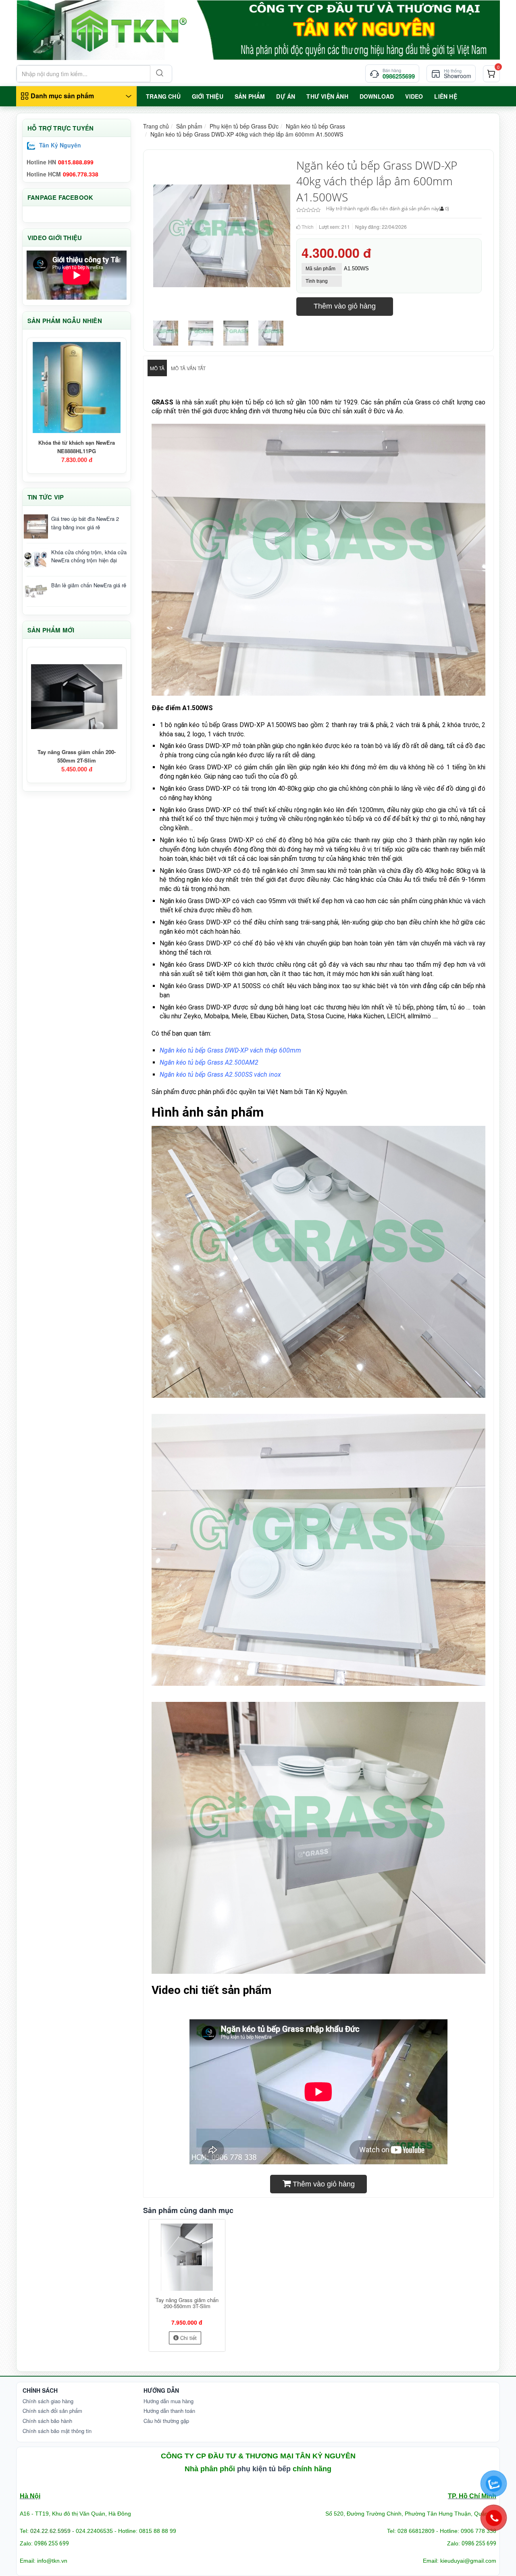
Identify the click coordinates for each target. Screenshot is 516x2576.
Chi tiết (188, 2338)
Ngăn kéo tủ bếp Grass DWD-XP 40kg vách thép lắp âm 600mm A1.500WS (247, 134)
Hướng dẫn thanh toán (169, 2411)
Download (377, 96)
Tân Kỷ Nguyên (60, 145)
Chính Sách (40, 2390)
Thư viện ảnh (327, 96)
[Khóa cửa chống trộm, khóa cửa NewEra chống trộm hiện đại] (36, 560)
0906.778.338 (81, 174)
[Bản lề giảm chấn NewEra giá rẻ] (36, 591)
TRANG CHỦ (163, 96)
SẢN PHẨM (250, 96)
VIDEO (414, 96)
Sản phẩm (189, 126)
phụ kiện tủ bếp (264, 2469)
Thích (307, 227)
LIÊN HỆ (445, 96)
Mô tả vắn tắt (188, 368)
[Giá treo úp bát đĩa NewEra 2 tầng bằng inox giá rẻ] (36, 526)
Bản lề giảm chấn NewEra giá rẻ (89, 585)
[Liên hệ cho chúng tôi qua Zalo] (494, 2484)
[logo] (258, 30)
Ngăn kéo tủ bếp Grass (315, 126)
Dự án (286, 96)
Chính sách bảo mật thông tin (57, 2431)
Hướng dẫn (161, 2390)
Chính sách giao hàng (48, 2401)
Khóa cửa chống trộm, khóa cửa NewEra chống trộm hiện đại (89, 556)
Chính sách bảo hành (47, 2421)
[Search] (159, 74)
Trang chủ (156, 126)
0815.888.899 (76, 162)
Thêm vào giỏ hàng (345, 306)
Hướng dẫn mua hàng (169, 2401)
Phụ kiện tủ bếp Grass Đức (244, 126)
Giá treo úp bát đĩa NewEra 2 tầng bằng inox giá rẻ (85, 523)
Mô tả (157, 368)
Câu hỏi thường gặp (166, 2421)
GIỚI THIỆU (208, 96)
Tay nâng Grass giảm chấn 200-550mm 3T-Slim (187, 2303)
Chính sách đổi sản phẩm (52, 2411)
